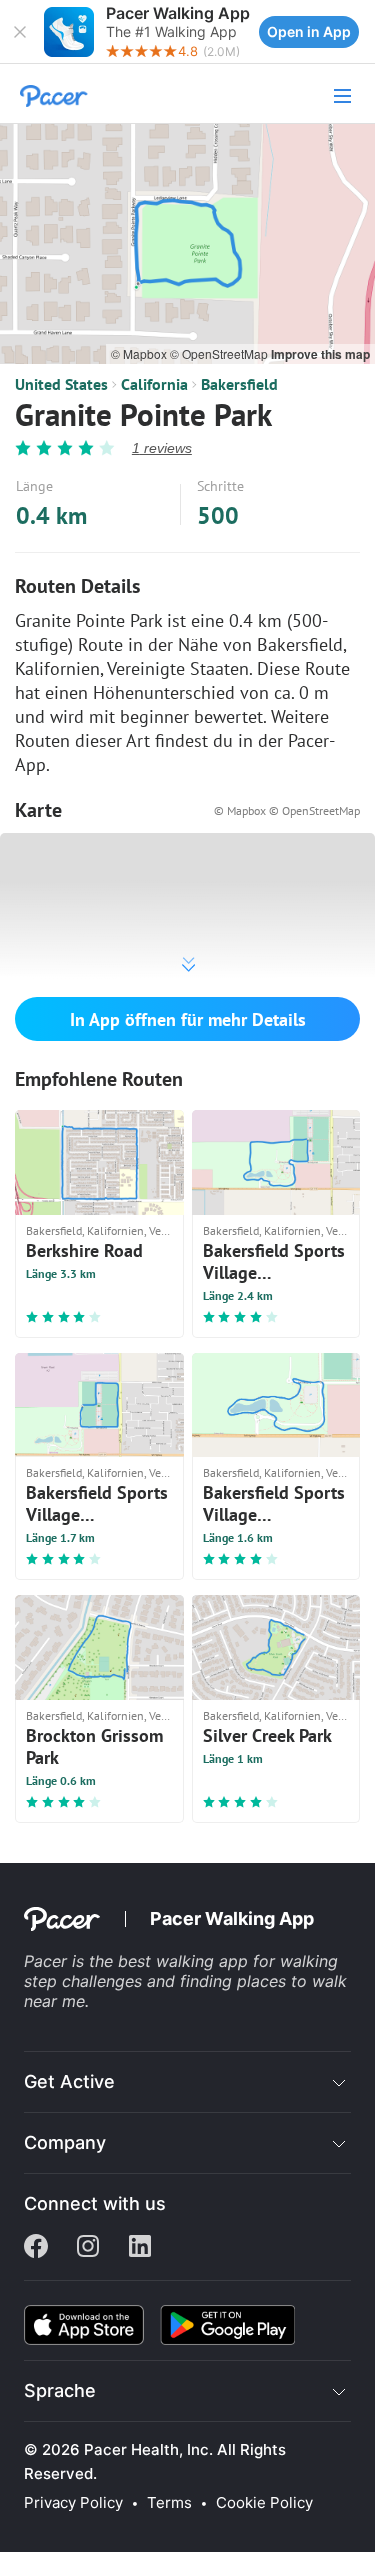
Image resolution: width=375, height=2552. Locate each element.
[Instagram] (88, 2248)
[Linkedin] (140, 2248)
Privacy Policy (73, 2503)
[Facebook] (36, 2248)
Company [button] (65, 2142)
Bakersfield (239, 384)
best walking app (185, 1961)
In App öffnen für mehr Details (188, 1019)
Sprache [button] (60, 2390)
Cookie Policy (264, 2503)
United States (61, 384)
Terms (169, 2503)
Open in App (309, 31)
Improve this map (320, 354)
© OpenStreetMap (220, 353)
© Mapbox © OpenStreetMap (287, 810)
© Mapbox (140, 353)
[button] (20, 32)
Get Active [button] (69, 2081)
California (154, 384)
